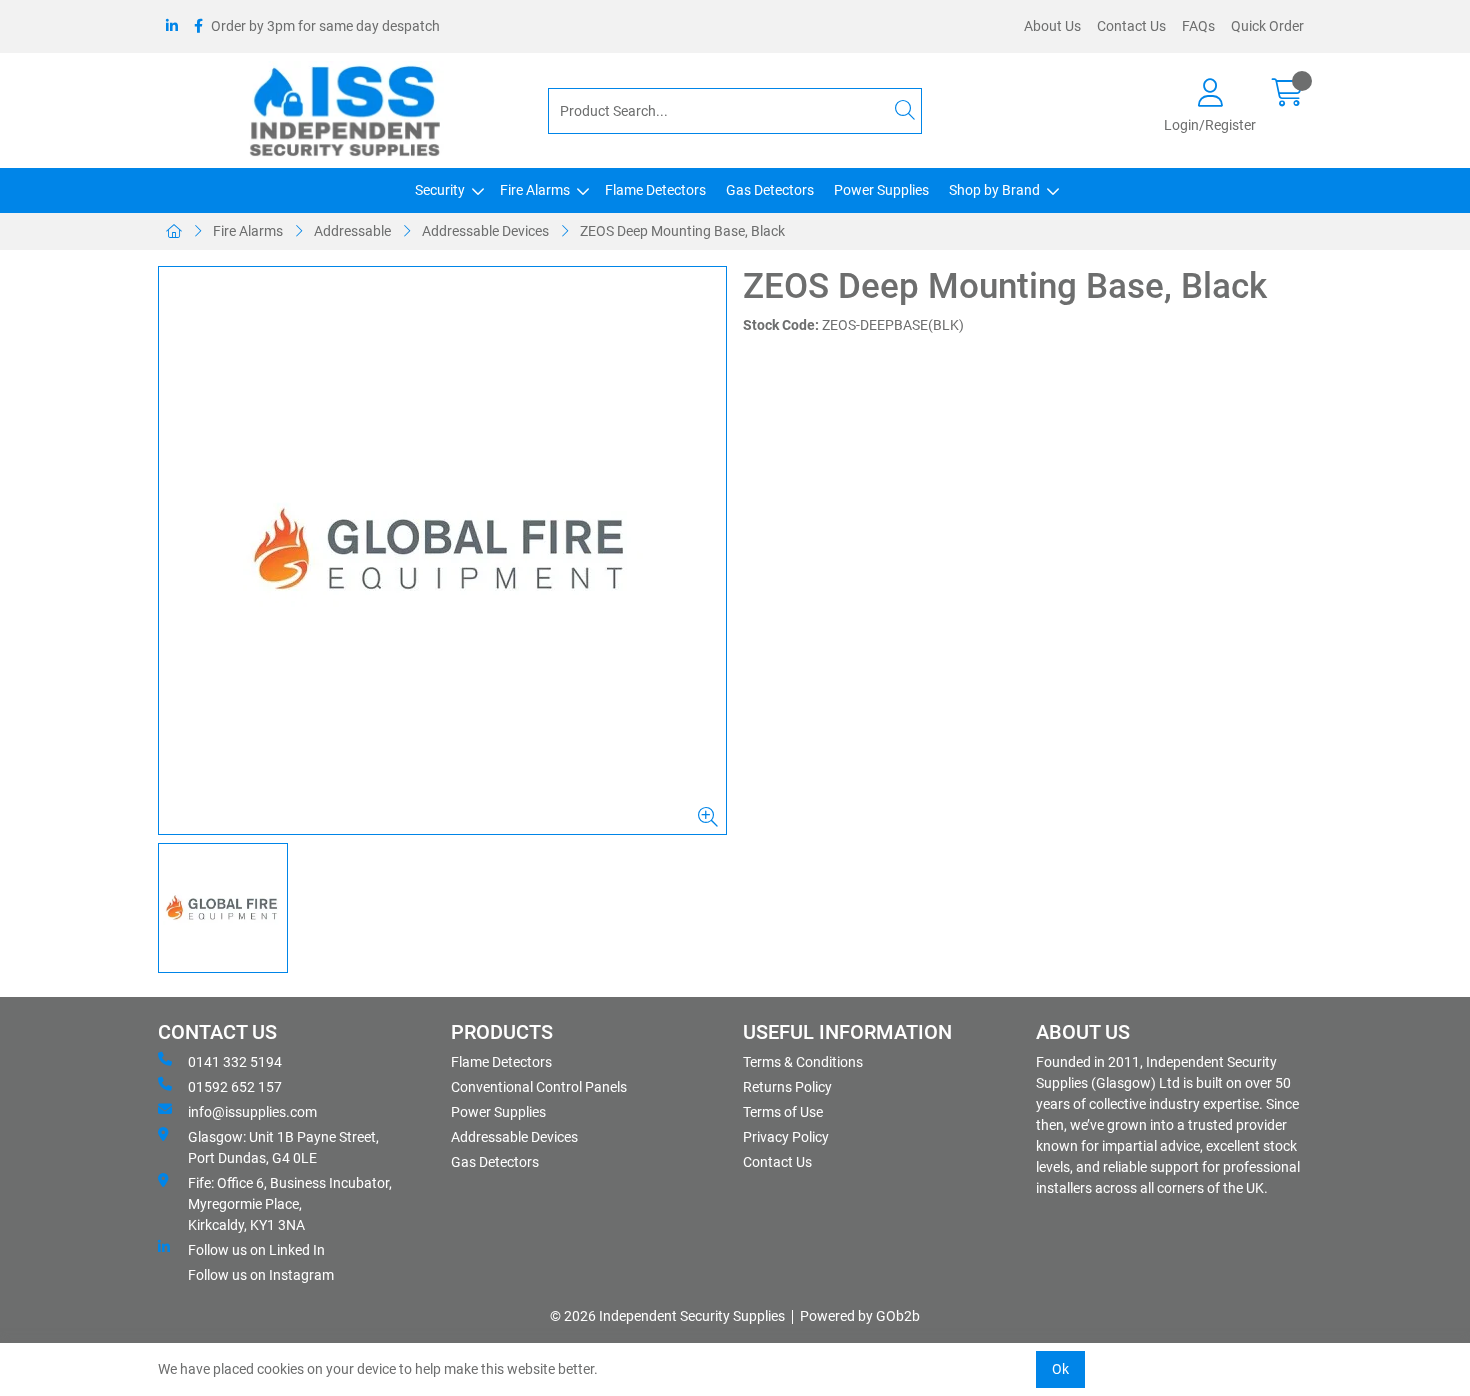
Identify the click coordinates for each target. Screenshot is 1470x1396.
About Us (1052, 26)
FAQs (1198, 26)
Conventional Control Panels (539, 1087)
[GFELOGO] (442, 550)
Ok (1060, 1369)
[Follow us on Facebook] (198, 26)
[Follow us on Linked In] (172, 26)
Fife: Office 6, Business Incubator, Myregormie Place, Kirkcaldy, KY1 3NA (290, 1204)
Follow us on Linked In (256, 1250)
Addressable (352, 231)
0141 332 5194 (235, 1062)
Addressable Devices (485, 231)
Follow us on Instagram (261, 1275)
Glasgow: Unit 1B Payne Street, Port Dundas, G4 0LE (283, 1147)
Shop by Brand (994, 190)
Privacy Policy (786, 1137)
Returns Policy (787, 1087)
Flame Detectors (655, 190)
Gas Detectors (770, 190)
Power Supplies (881, 190)
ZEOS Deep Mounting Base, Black (682, 231)
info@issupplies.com (252, 1112)
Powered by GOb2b (860, 1316)
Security (440, 190)
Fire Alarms (535, 190)
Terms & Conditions (803, 1062)
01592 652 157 (235, 1087)
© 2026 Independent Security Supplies (667, 1316)
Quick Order (1267, 26)
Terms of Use (783, 1112)
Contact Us (1131, 26)
